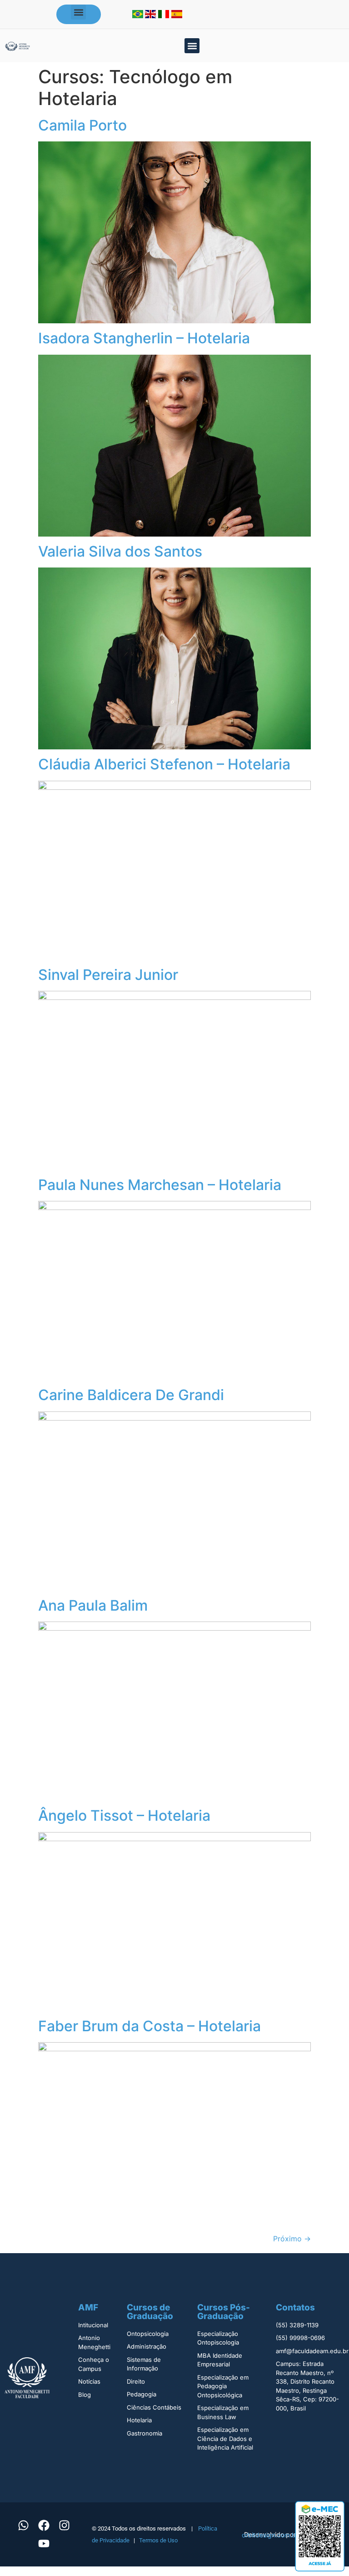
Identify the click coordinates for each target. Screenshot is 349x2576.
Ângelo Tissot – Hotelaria (124, 1815)
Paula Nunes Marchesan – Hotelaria (160, 1185)
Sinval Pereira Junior (108, 975)
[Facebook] (44, 2526)
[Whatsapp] (23, 2526)
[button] (78, 12)
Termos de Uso (158, 2540)
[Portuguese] (139, 15)
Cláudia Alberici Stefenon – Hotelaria (164, 764)
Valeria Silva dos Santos (120, 551)
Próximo (292, 2239)
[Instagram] (64, 2526)
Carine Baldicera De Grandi (131, 1395)
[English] (152, 15)
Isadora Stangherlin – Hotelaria (144, 338)
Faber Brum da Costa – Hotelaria (150, 2026)
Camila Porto (82, 125)
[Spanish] (177, 15)
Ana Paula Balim (93, 1605)
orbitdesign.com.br (270, 2535)
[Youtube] (44, 2544)
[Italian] (165, 15)
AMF (88, 2307)
